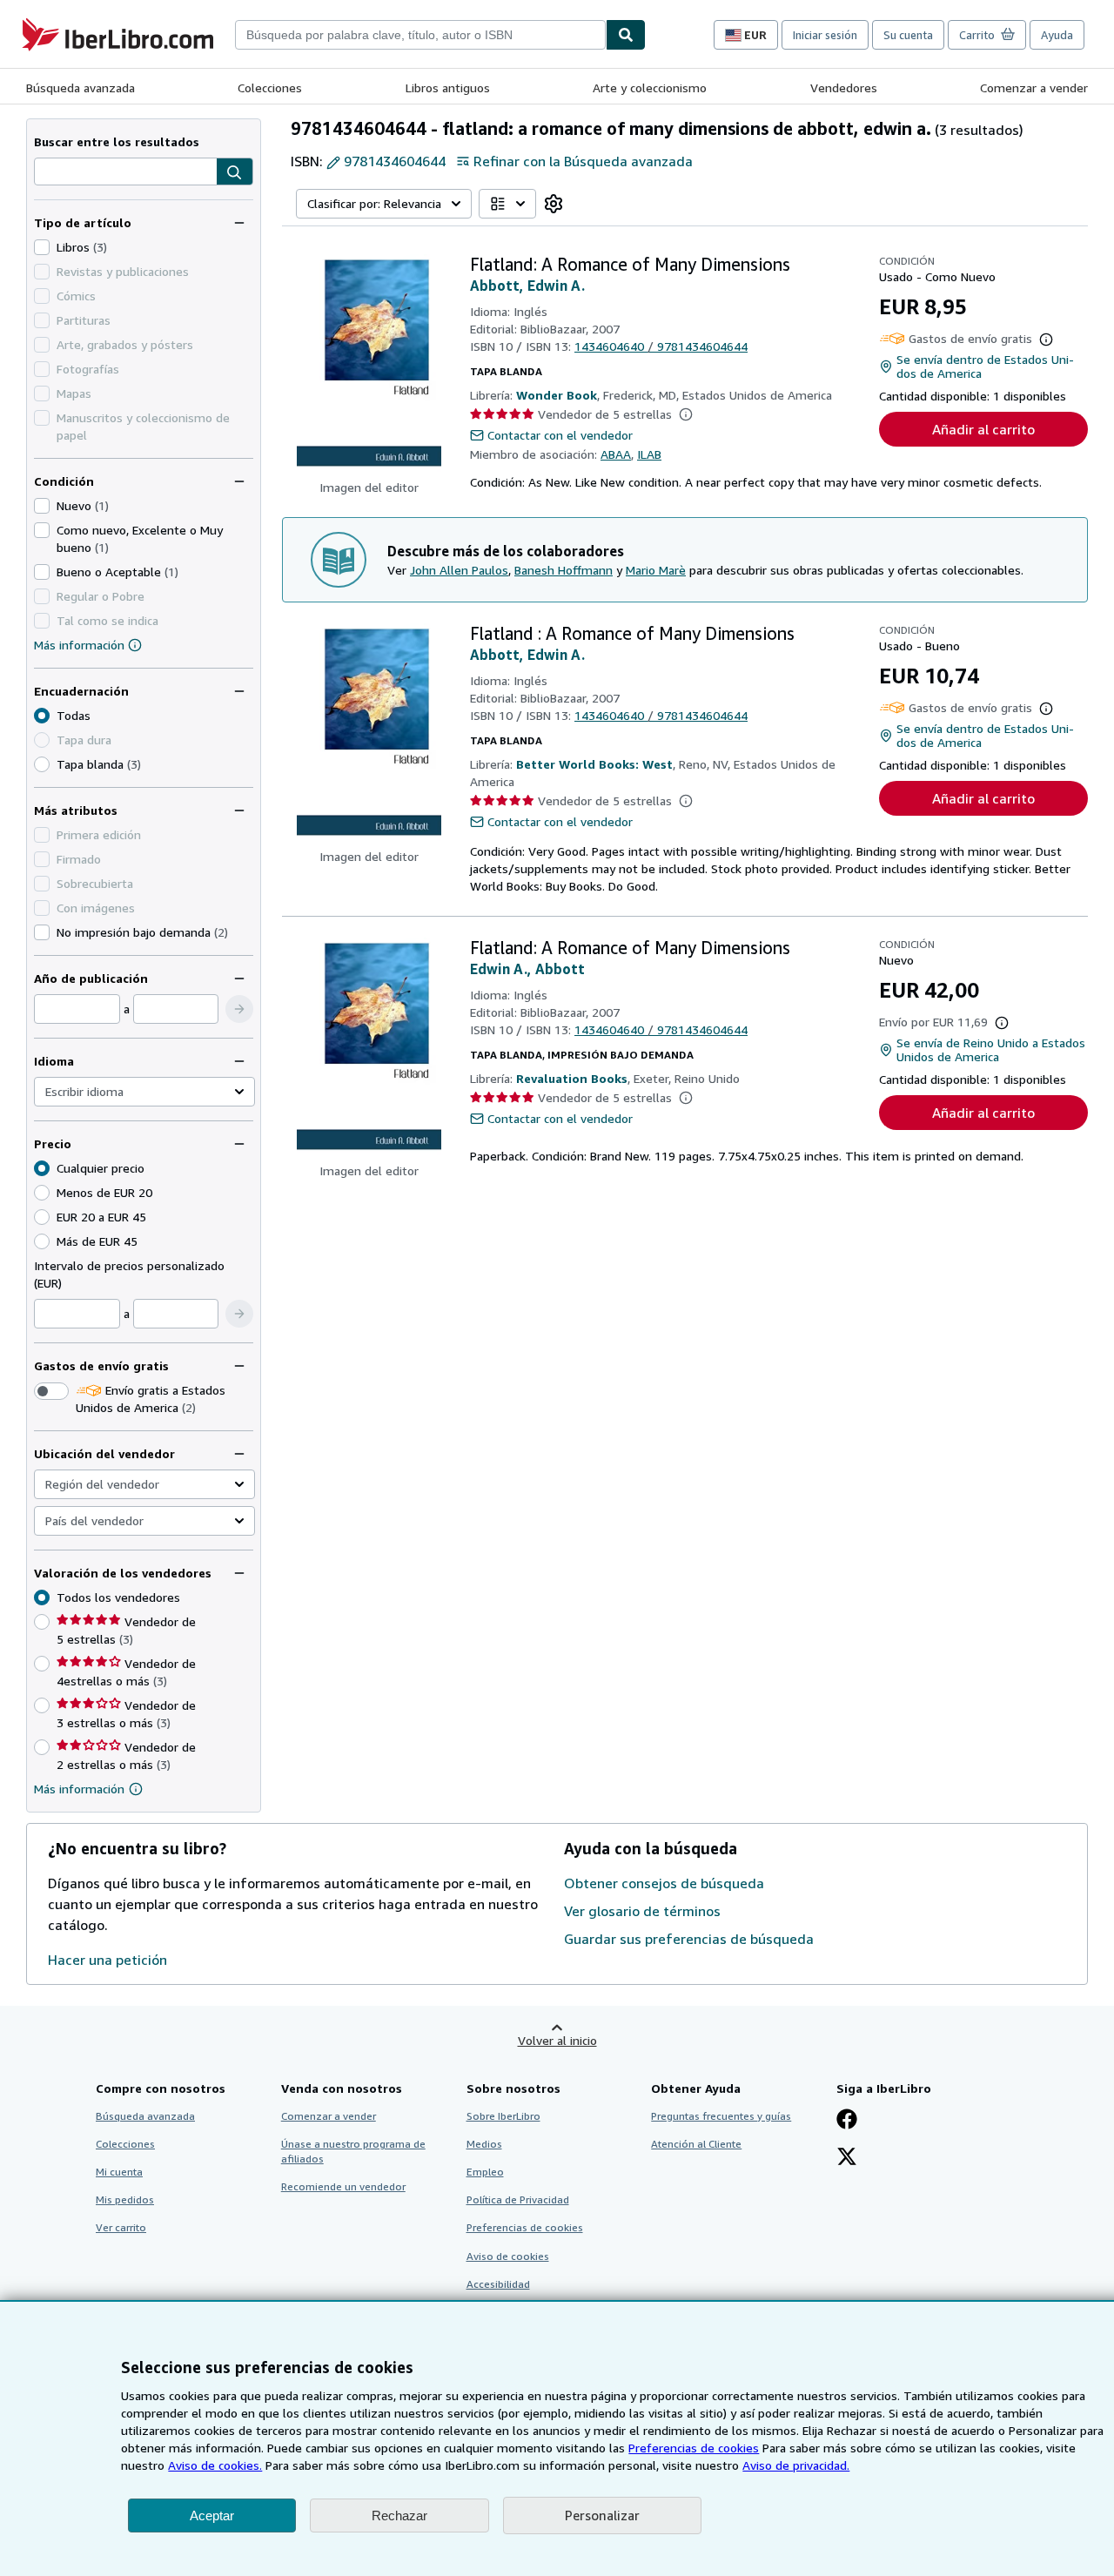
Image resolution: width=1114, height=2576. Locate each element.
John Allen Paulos (459, 570)
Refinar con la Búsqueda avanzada (583, 161)
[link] (554, 204)
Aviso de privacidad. (796, 2465)
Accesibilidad (498, 2284)
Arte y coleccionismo (650, 87)
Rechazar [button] (399, 2515)
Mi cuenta (119, 2172)
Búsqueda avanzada (81, 87)
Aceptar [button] (212, 2515)
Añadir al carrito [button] (983, 429)
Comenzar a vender (1034, 87)
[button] (235, 172)
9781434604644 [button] (395, 161)
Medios (484, 2144)
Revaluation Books (572, 1078)
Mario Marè (656, 570)
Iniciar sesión (825, 35)
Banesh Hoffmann (564, 570)
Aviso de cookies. (215, 2465)
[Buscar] (626, 35)
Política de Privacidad (518, 2199)
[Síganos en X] (847, 2158)
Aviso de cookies (508, 2256)
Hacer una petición (107, 1960)
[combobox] (420, 35)
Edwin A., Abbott (527, 969)
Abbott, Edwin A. (527, 286)
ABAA (616, 454)
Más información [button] (79, 1789)
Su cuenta (908, 35)
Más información (79, 645)
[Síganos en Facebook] (847, 2121)
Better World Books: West (594, 764)
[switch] (51, 1391)
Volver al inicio (557, 2040)
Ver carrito (121, 2227)
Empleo (485, 2172)
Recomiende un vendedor (343, 2186)
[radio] (42, 764)
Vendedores (844, 87)
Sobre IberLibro (503, 2116)
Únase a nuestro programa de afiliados (353, 2151)
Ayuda (1057, 35)
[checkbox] (42, 247)
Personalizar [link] (602, 2515)
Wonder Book (557, 395)
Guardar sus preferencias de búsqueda (689, 1939)
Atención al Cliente (696, 2144)
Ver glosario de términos (642, 1911)
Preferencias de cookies (694, 2448)
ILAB (649, 454)
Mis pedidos (125, 2199)
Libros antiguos (448, 87)
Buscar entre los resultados (117, 141)
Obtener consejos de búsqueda (664, 1883)
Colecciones (270, 87)
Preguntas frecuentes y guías (721, 2116)
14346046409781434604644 (661, 346)
